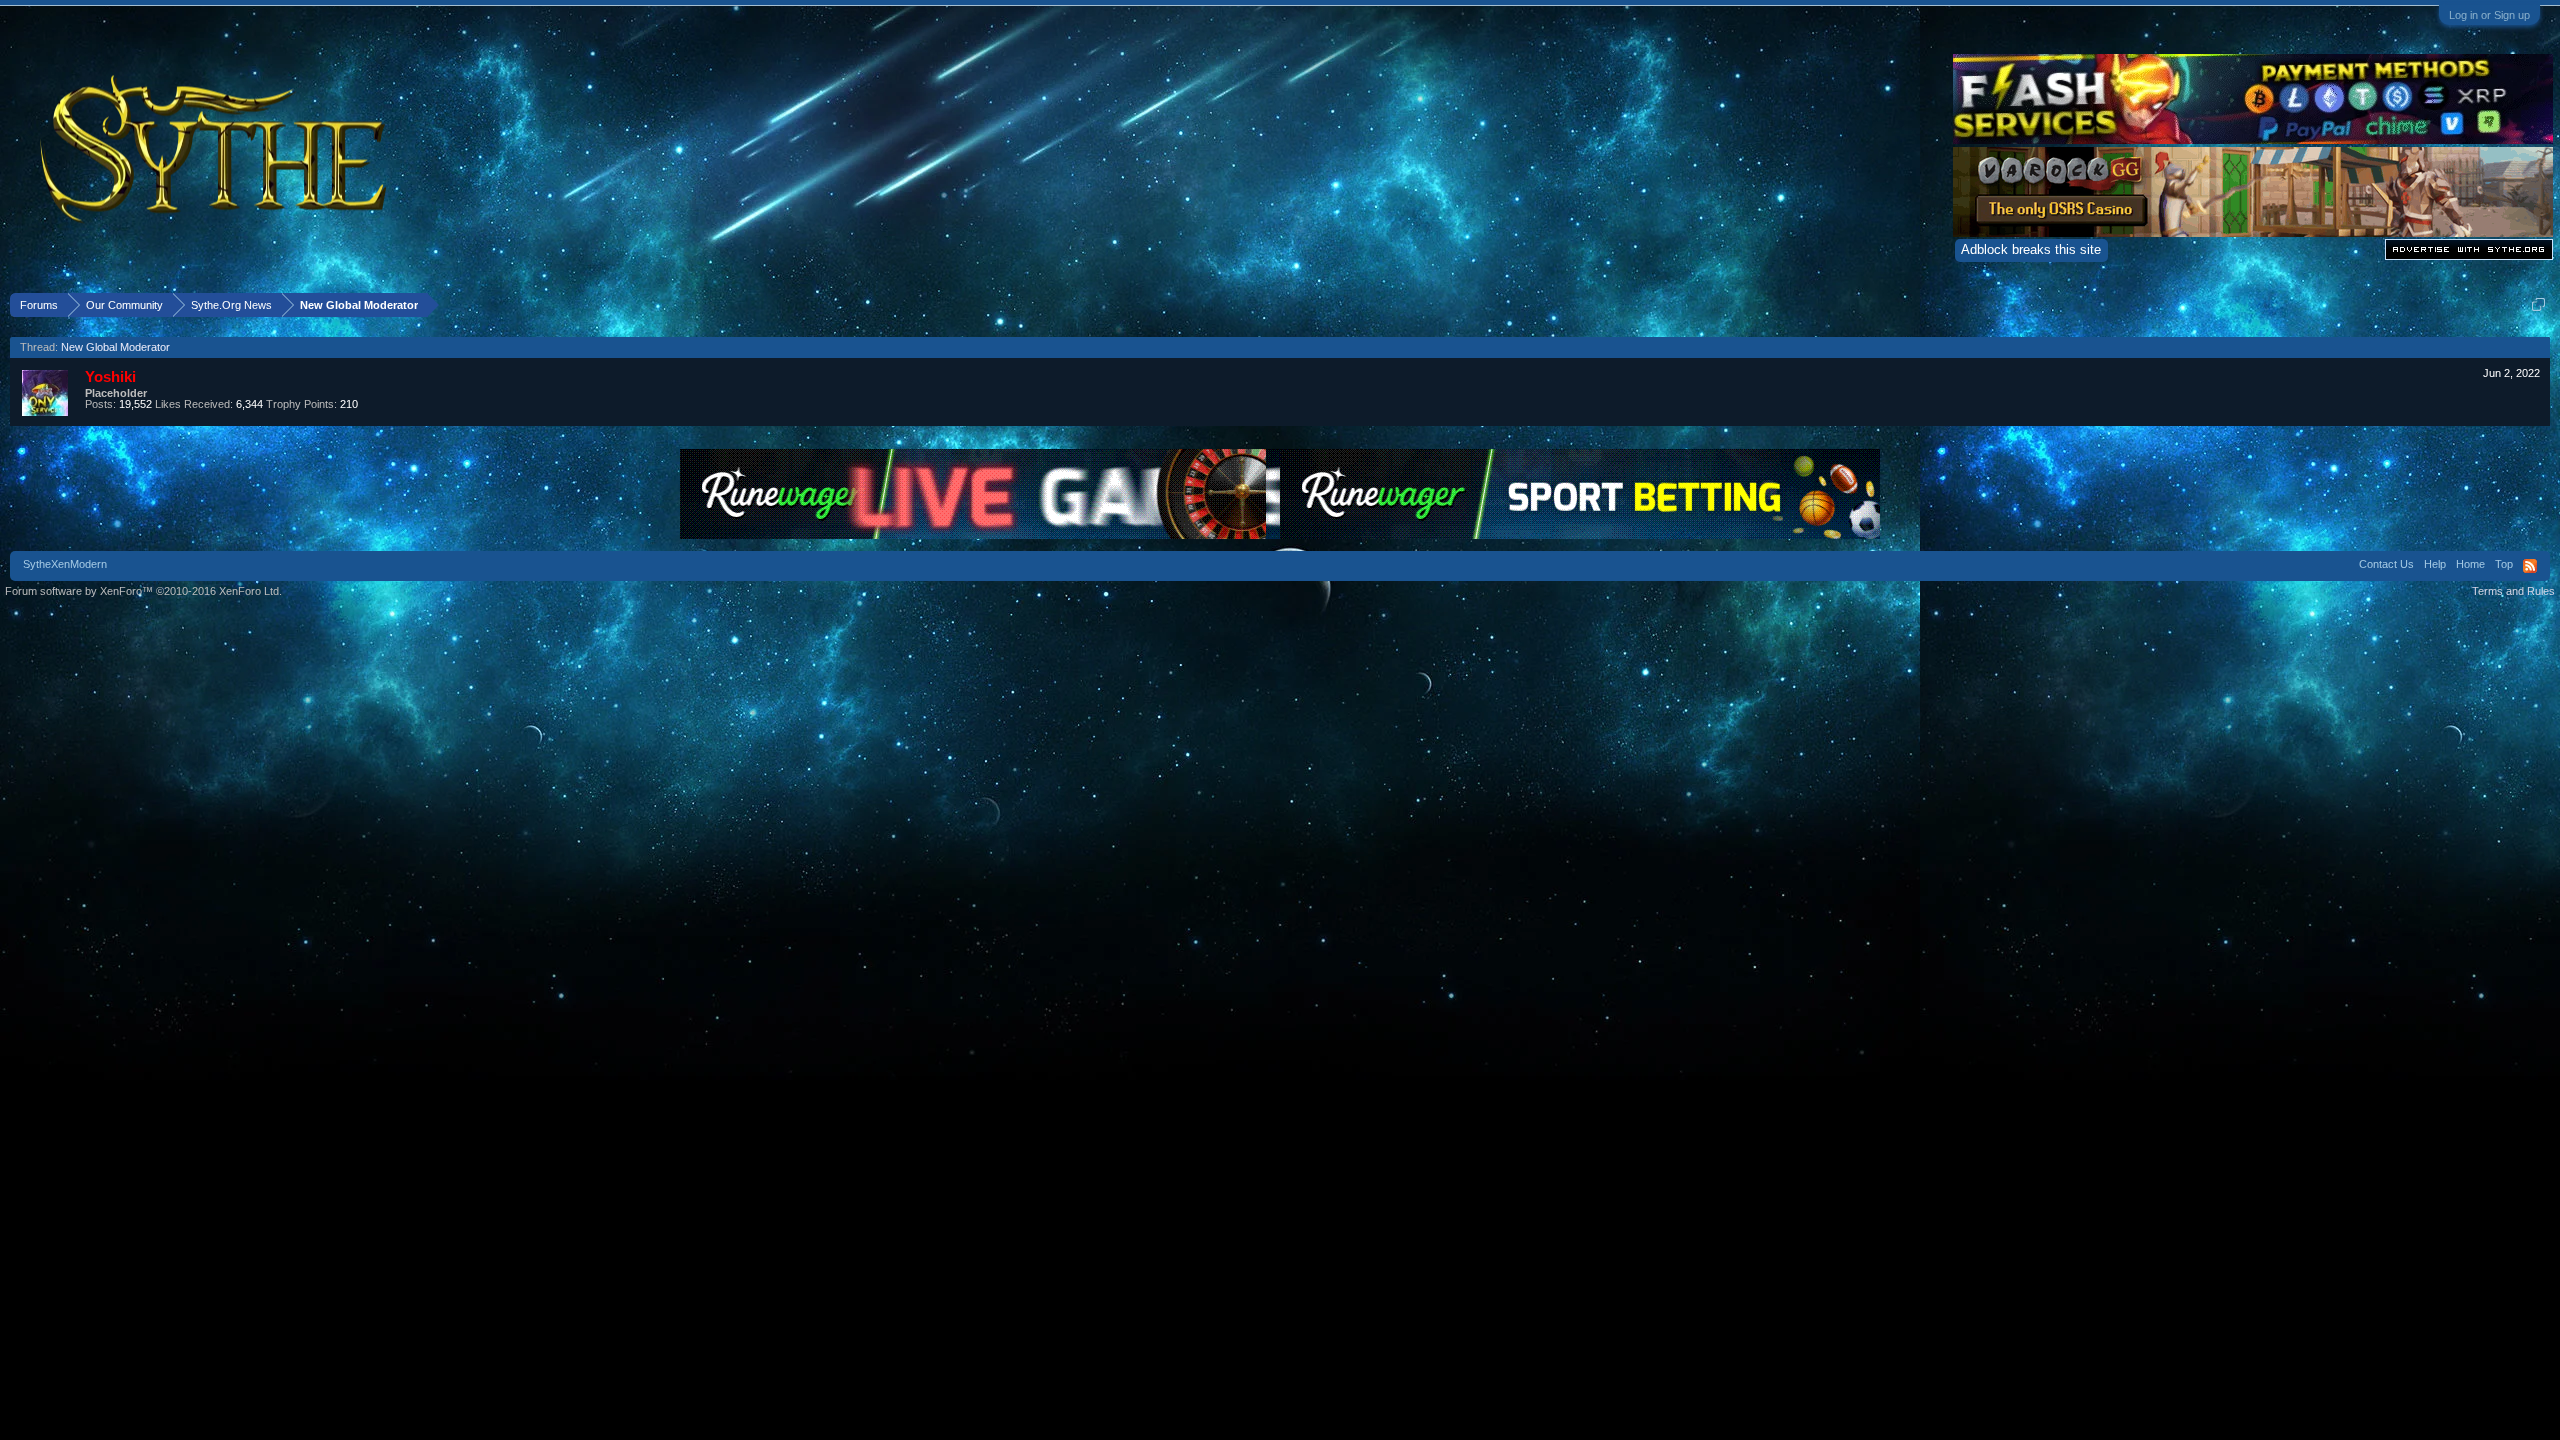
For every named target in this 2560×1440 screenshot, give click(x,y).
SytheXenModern (65, 564)
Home (2470, 564)
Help (2435, 564)
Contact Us (2386, 564)
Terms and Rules (2513, 591)
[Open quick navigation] (2538, 304)
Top (2504, 564)
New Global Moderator (115, 347)
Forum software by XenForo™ (143, 591)
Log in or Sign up (2489, 15)
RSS (2530, 566)
